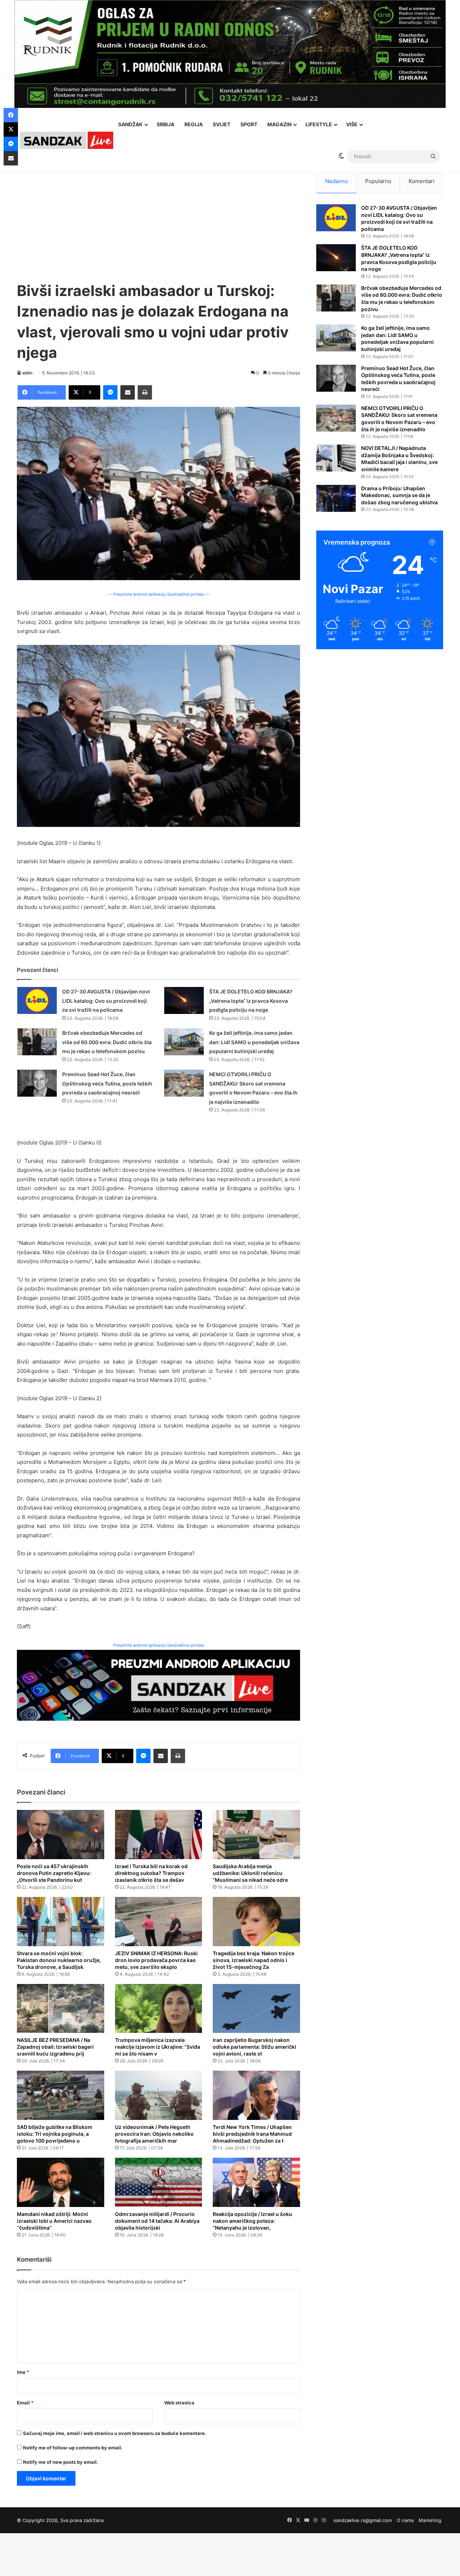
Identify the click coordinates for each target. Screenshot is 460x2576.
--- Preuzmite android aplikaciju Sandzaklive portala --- (158, 594)
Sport (249, 124)
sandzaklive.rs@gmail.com (363, 2520)
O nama (405, 2520)
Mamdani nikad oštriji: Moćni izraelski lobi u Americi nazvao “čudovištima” (54, 2221)
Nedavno (337, 181)
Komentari (422, 181)
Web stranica (179, 2403)
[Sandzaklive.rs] (66, 140)
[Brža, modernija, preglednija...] (158, 1685)
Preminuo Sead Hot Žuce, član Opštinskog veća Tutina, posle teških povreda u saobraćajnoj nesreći (107, 1083)
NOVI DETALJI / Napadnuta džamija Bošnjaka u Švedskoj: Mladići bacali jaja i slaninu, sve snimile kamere (399, 459)
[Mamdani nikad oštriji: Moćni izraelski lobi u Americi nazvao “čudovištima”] (61, 2182)
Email (25, 2403)
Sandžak (130, 124)
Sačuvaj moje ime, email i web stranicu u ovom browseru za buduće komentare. (115, 2433)
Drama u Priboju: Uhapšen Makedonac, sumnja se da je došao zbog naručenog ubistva (399, 495)
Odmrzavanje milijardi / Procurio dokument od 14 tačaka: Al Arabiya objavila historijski (157, 2221)
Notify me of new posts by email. (61, 2462)
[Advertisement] (158, 219)
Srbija (165, 124)
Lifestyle (319, 124)
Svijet (222, 124)
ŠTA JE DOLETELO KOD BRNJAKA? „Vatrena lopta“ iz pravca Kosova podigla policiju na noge (251, 1001)
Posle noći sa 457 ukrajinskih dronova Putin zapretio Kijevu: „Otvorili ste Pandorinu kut (54, 1873)
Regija (194, 124)
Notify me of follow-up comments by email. (73, 2448)
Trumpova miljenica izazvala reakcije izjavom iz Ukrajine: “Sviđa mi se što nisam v (158, 2047)
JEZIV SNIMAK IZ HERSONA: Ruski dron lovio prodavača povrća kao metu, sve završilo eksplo (156, 1960)
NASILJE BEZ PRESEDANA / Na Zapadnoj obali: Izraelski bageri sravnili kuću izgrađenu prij (55, 2047)
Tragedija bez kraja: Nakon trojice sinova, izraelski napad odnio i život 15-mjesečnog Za (254, 1960)
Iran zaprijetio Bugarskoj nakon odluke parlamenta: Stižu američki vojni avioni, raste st (254, 2047)
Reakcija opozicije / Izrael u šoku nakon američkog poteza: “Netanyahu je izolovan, (252, 2221)
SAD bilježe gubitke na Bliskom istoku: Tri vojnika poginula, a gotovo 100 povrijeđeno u (55, 2134)
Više (352, 124)
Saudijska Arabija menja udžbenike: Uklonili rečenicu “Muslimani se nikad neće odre (250, 1873)
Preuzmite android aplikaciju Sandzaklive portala (158, 1645)
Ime (23, 2372)
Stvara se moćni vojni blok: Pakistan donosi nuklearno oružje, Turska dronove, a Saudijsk (59, 1960)
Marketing (430, 2520)
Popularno (378, 181)
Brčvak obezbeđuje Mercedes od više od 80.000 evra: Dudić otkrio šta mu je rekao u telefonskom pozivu (107, 1042)
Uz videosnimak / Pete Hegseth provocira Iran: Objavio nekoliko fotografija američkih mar (154, 2134)
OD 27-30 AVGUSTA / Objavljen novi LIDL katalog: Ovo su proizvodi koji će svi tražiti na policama (106, 1001)
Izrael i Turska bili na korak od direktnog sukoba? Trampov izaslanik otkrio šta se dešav (151, 1873)
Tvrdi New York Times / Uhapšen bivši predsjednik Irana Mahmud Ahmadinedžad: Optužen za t (252, 2134)
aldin (27, 373)
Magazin (279, 124)
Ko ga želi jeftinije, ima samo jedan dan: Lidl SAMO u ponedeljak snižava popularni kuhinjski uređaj (254, 1042)
